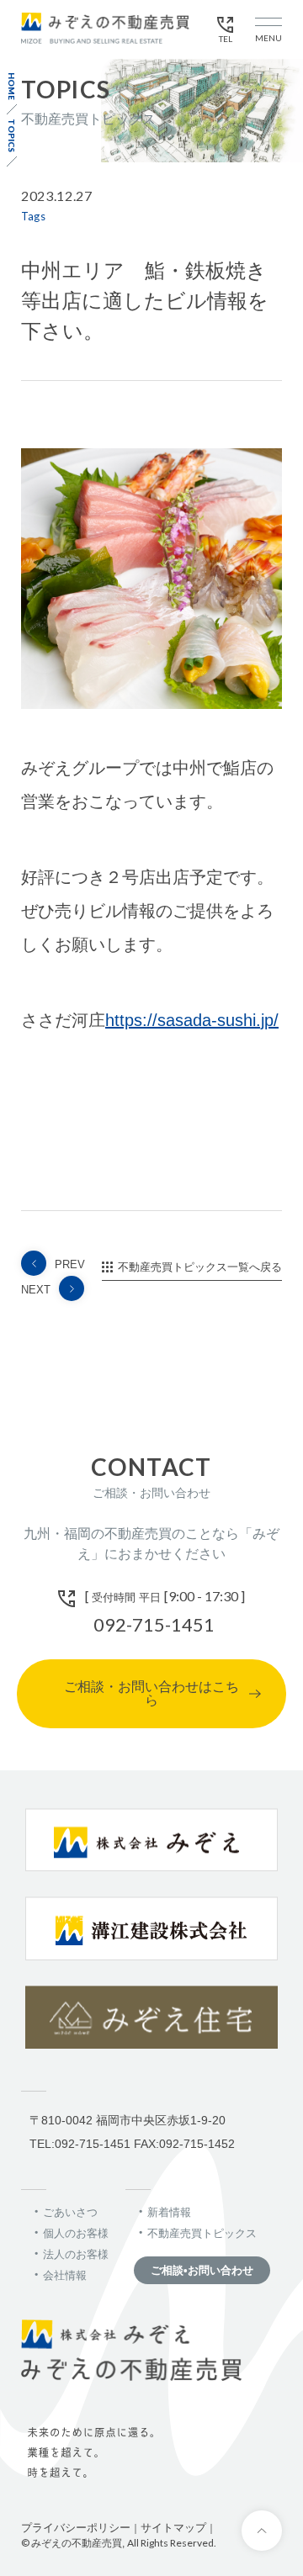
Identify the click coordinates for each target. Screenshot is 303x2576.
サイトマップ (173, 2528)
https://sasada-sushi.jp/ (192, 1020)
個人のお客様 (76, 2233)
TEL (226, 39)
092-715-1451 (154, 1624)
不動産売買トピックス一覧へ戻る (200, 1267)
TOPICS (12, 135)
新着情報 (169, 2212)
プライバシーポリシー (76, 2528)
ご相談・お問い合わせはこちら (151, 1693)
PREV (70, 1264)
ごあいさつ (70, 2212)
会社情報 (65, 2275)
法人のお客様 (76, 2254)
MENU (268, 38)
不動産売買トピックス (202, 2233)
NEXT (36, 1290)
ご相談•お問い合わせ (202, 2270)
